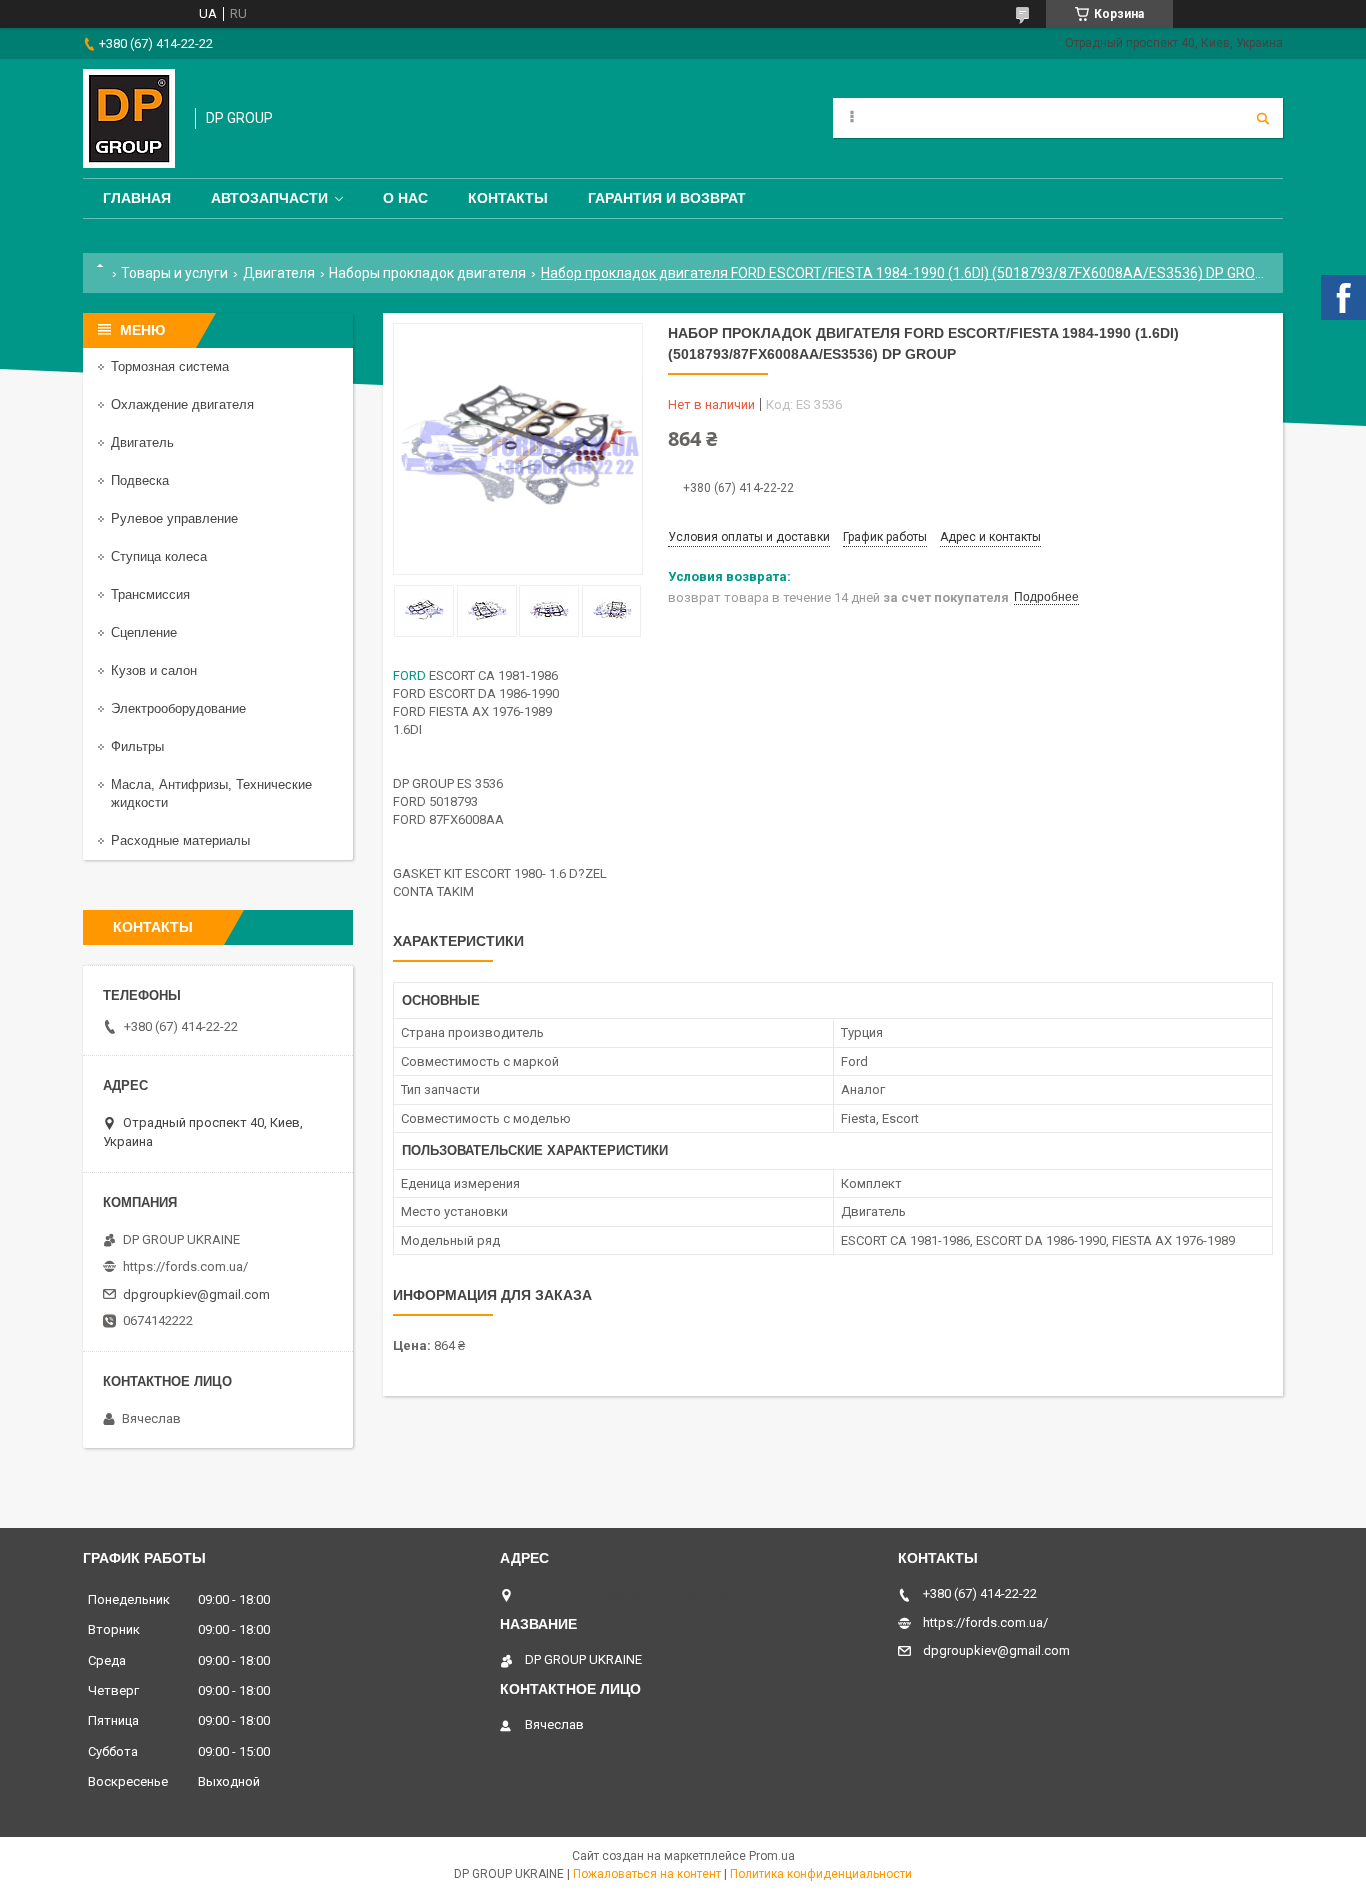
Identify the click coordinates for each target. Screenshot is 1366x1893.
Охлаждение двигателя (182, 404)
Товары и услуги (174, 273)
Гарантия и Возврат (667, 198)
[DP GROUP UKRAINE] (129, 118)
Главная (137, 198)
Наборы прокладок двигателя (427, 273)
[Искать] (1263, 118)
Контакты (508, 198)
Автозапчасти (269, 198)
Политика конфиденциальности (821, 1874)
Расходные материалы (180, 840)
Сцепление (144, 632)
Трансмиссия (150, 594)
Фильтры (137, 746)
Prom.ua (772, 1856)
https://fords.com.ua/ (185, 1266)
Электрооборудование (178, 708)
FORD (409, 675)
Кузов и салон (154, 670)
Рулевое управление (174, 518)
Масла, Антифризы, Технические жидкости (211, 793)
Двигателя (279, 273)
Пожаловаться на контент (647, 1874)
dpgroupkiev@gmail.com (196, 1294)
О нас (405, 198)
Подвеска (140, 480)
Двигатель (142, 442)
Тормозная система (170, 366)
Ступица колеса (159, 556)
